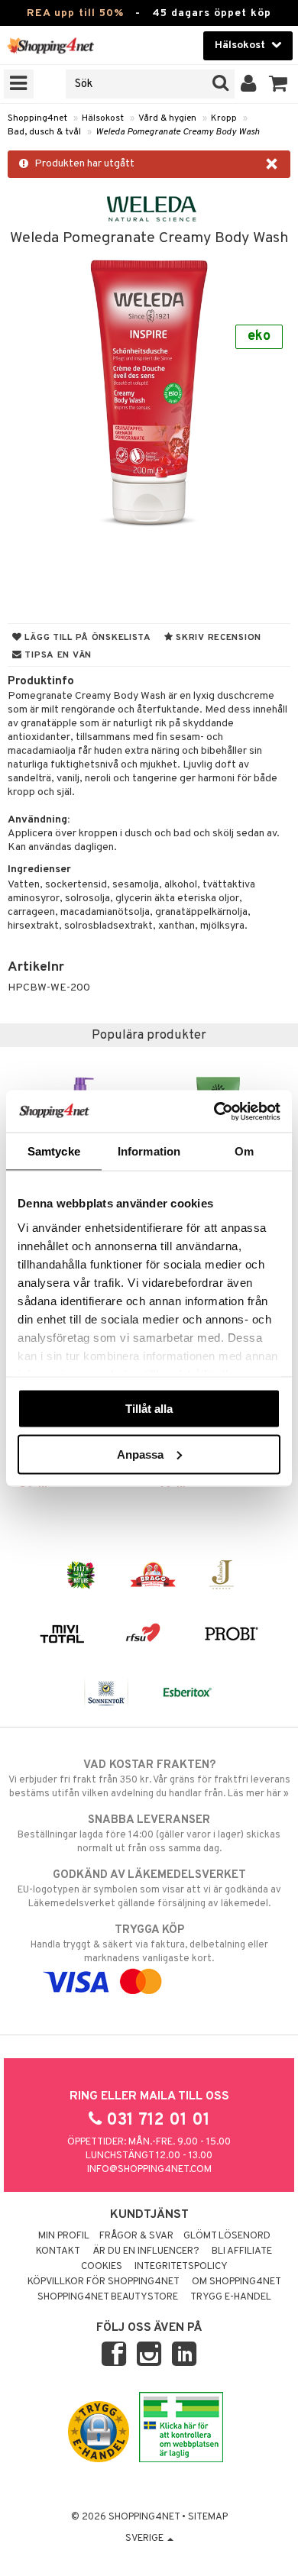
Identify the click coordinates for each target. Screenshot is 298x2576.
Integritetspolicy (181, 2267)
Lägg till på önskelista (87, 638)
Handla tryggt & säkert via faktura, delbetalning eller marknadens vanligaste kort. (149, 1944)
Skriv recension (217, 638)
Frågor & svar (136, 2236)
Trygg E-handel (231, 2297)
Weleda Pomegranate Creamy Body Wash (178, 132)
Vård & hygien (167, 118)
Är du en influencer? (146, 2251)
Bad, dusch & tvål (44, 132)
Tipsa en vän (57, 655)
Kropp (224, 118)
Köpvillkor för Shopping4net (104, 2282)
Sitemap (208, 2517)
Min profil (64, 2236)
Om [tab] (244, 1151)
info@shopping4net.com (149, 2170)
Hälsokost (103, 118)
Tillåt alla (149, 1409)
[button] (279, 84)
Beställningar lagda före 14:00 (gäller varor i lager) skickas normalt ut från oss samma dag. (149, 1834)
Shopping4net (37, 118)
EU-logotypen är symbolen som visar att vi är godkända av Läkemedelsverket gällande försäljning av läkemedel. (149, 1889)
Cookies (102, 2267)
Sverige (146, 2539)
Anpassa (140, 1454)
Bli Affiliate (242, 2251)
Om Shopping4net (236, 2282)
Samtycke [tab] (54, 1151)
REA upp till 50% (75, 13)
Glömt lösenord (227, 2236)
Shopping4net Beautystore (108, 2297)
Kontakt (58, 2251)
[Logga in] (249, 84)
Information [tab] (149, 1151)
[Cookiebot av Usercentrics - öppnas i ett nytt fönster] (214, 1111)
